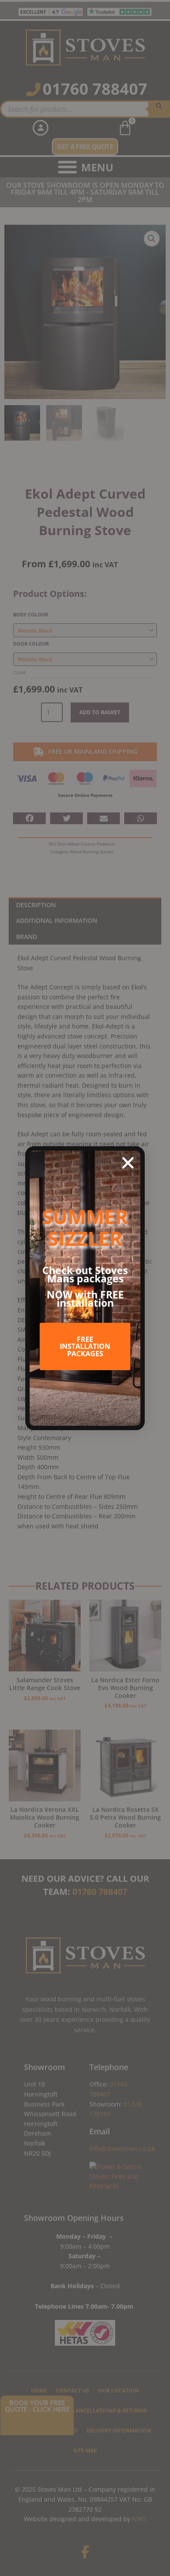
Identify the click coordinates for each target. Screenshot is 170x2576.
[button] (128, 1163)
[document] (85, 1288)
